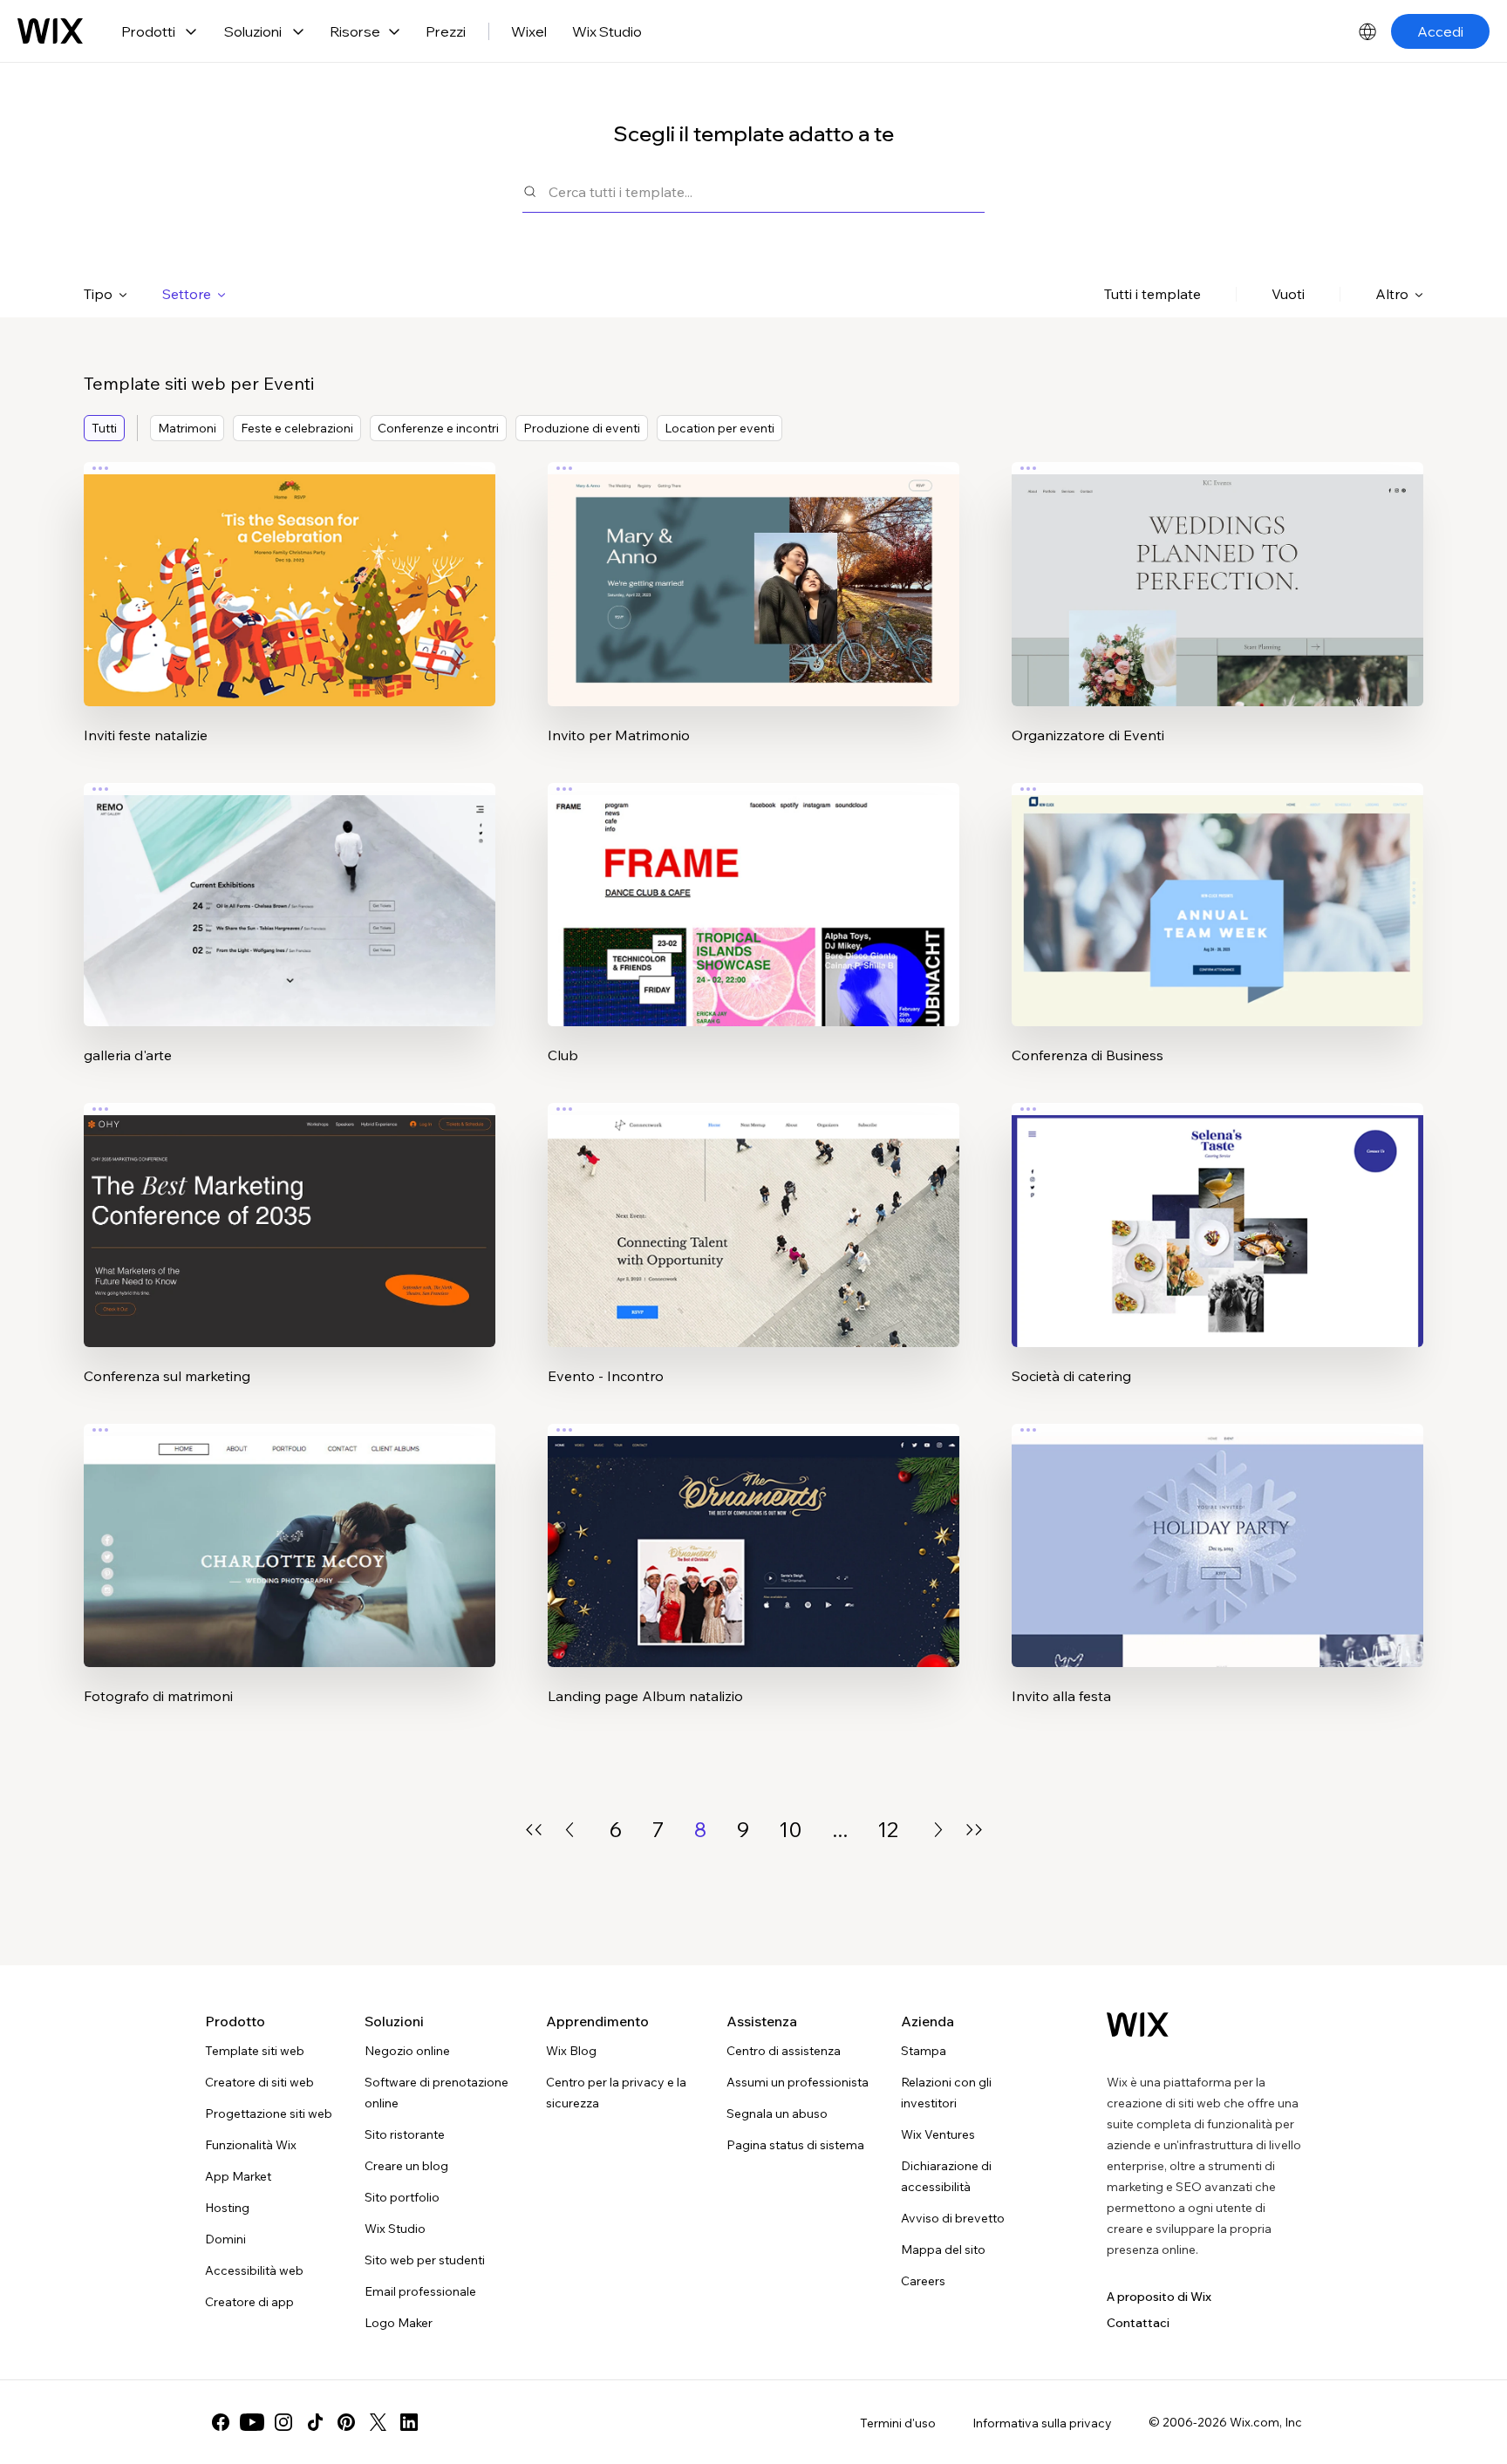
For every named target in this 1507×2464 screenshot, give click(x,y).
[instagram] (283, 2422)
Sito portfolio (402, 2197)
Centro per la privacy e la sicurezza (616, 2093)
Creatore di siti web (259, 2082)
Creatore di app (249, 2302)
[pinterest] (346, 2422)
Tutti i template (1152, 294)
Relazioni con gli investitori (946, 2093)
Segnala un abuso (777, 2113)
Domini (225, 2239)
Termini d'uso (898, 2423)
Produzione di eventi (582, 428)
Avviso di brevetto (953, 2218)
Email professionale (420, 2291)
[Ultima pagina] (974, 1830)
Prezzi (446, 31)
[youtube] (252, 2422)
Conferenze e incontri (438, 428)
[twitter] (378, 2422)
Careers (923, 2281)
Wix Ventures (938, 2134)
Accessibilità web (254, 2270)
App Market (238, 2176)
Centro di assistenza (784, 2051)
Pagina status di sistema (795, 2145)
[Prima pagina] (534, 1830)
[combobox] (767, 191)
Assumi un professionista (798, 2082)
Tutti (104, 428)
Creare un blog (406, 2166)
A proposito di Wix (1159, 2297)
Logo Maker (399, 2323)
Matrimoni (187, 428)
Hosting (227, 2208)
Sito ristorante (405, 2134)
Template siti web (255, 2051)
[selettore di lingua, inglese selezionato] (1367, 31)
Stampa (924, 2051)
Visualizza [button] (290, 618)
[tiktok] (315, 2422)
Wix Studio (607, 31)
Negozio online (407, 2051)
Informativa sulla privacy (1042, 2423)
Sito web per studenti (425, 2260)
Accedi (1440, 31)
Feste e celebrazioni (297, 428)
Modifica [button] (290, 569)
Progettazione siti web (269, 2113)
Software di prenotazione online (436, 2093)
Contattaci (1138, 2323)
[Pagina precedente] (569, 1830)
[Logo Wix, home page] (1138, 2025)
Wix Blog (571, 2051)
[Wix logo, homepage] (50, 31)
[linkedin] (409, 2422)
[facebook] (221, 2422)
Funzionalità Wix (251, 2145)
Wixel (529, 31)
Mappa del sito (943, 2250)
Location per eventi (719, 428)
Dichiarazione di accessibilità (946, 2176)
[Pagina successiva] (938, 1830)
